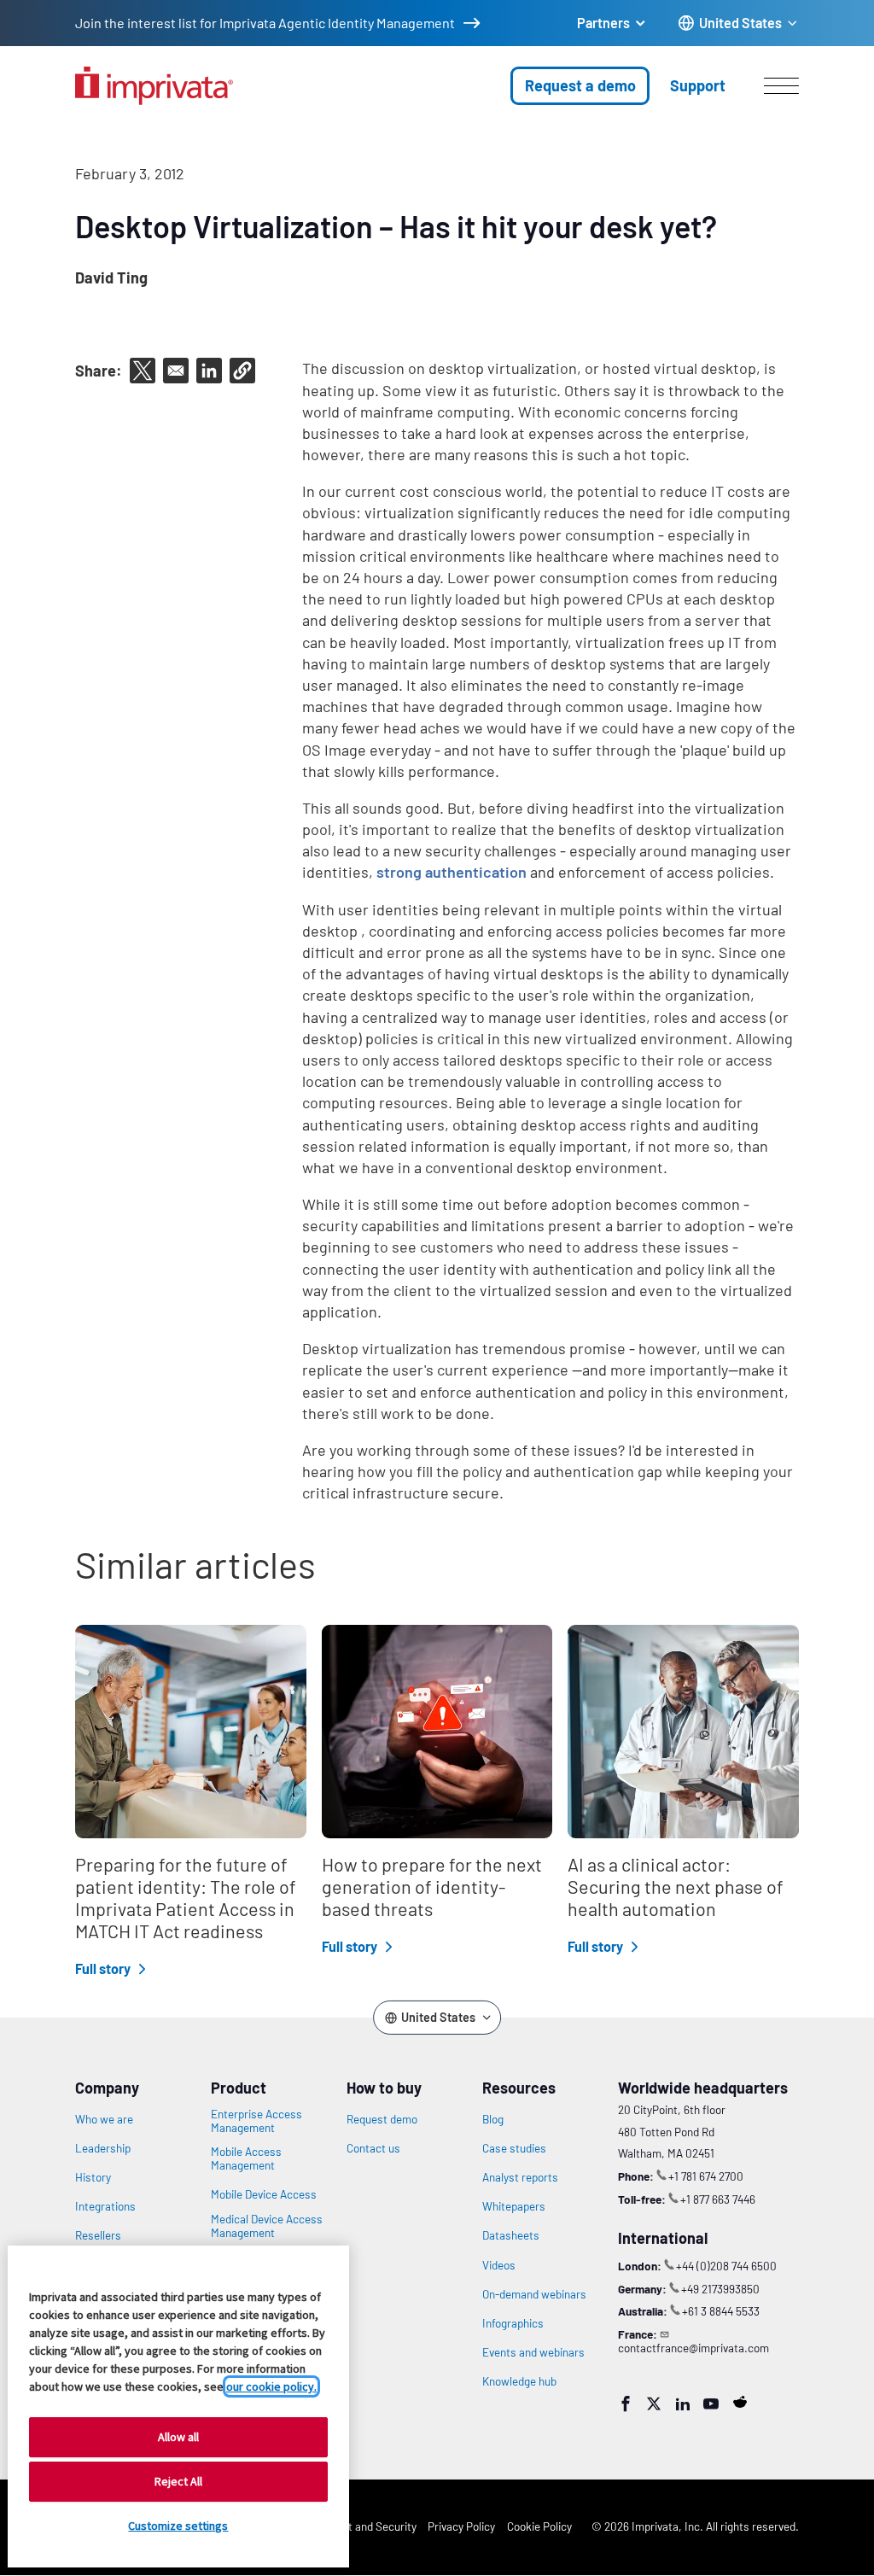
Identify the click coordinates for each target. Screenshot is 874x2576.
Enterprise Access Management (256, 2121)
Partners (603, 23)
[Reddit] (740, 2402)
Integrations (105, 2206)
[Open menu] (781, 85)
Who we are (104, 2119)
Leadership (103, 2148)
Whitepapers (514, 2206)
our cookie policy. (271, 2386)
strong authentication (452, 872)
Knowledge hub (519, 2381)
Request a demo (580, 85)
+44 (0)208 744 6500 (726, 2266)
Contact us (373, 2148)
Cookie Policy (539, 2526)
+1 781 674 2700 (706, 2176)
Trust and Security (371, 2526)
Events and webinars (533, 2352)
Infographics (513, 2323)
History (93, 2177)
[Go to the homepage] (154, 86)
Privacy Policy (461, 2526)
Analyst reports (520, 2177)
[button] (242, 371)
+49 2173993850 (720, 2289)
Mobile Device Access (264, 2194)
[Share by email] (176, 371)
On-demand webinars (534, 2294)
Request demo (382, 2119)
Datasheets (511, 2235)
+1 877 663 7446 (718, 2199)
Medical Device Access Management (267, 2226)
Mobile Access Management (246, 2158)
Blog (493, 2119)
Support (698, 85)
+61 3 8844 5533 (721, 2311)
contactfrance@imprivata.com (693, 2348)
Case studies (514, 2148)
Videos (499, 2265)
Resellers (98, 2235)
